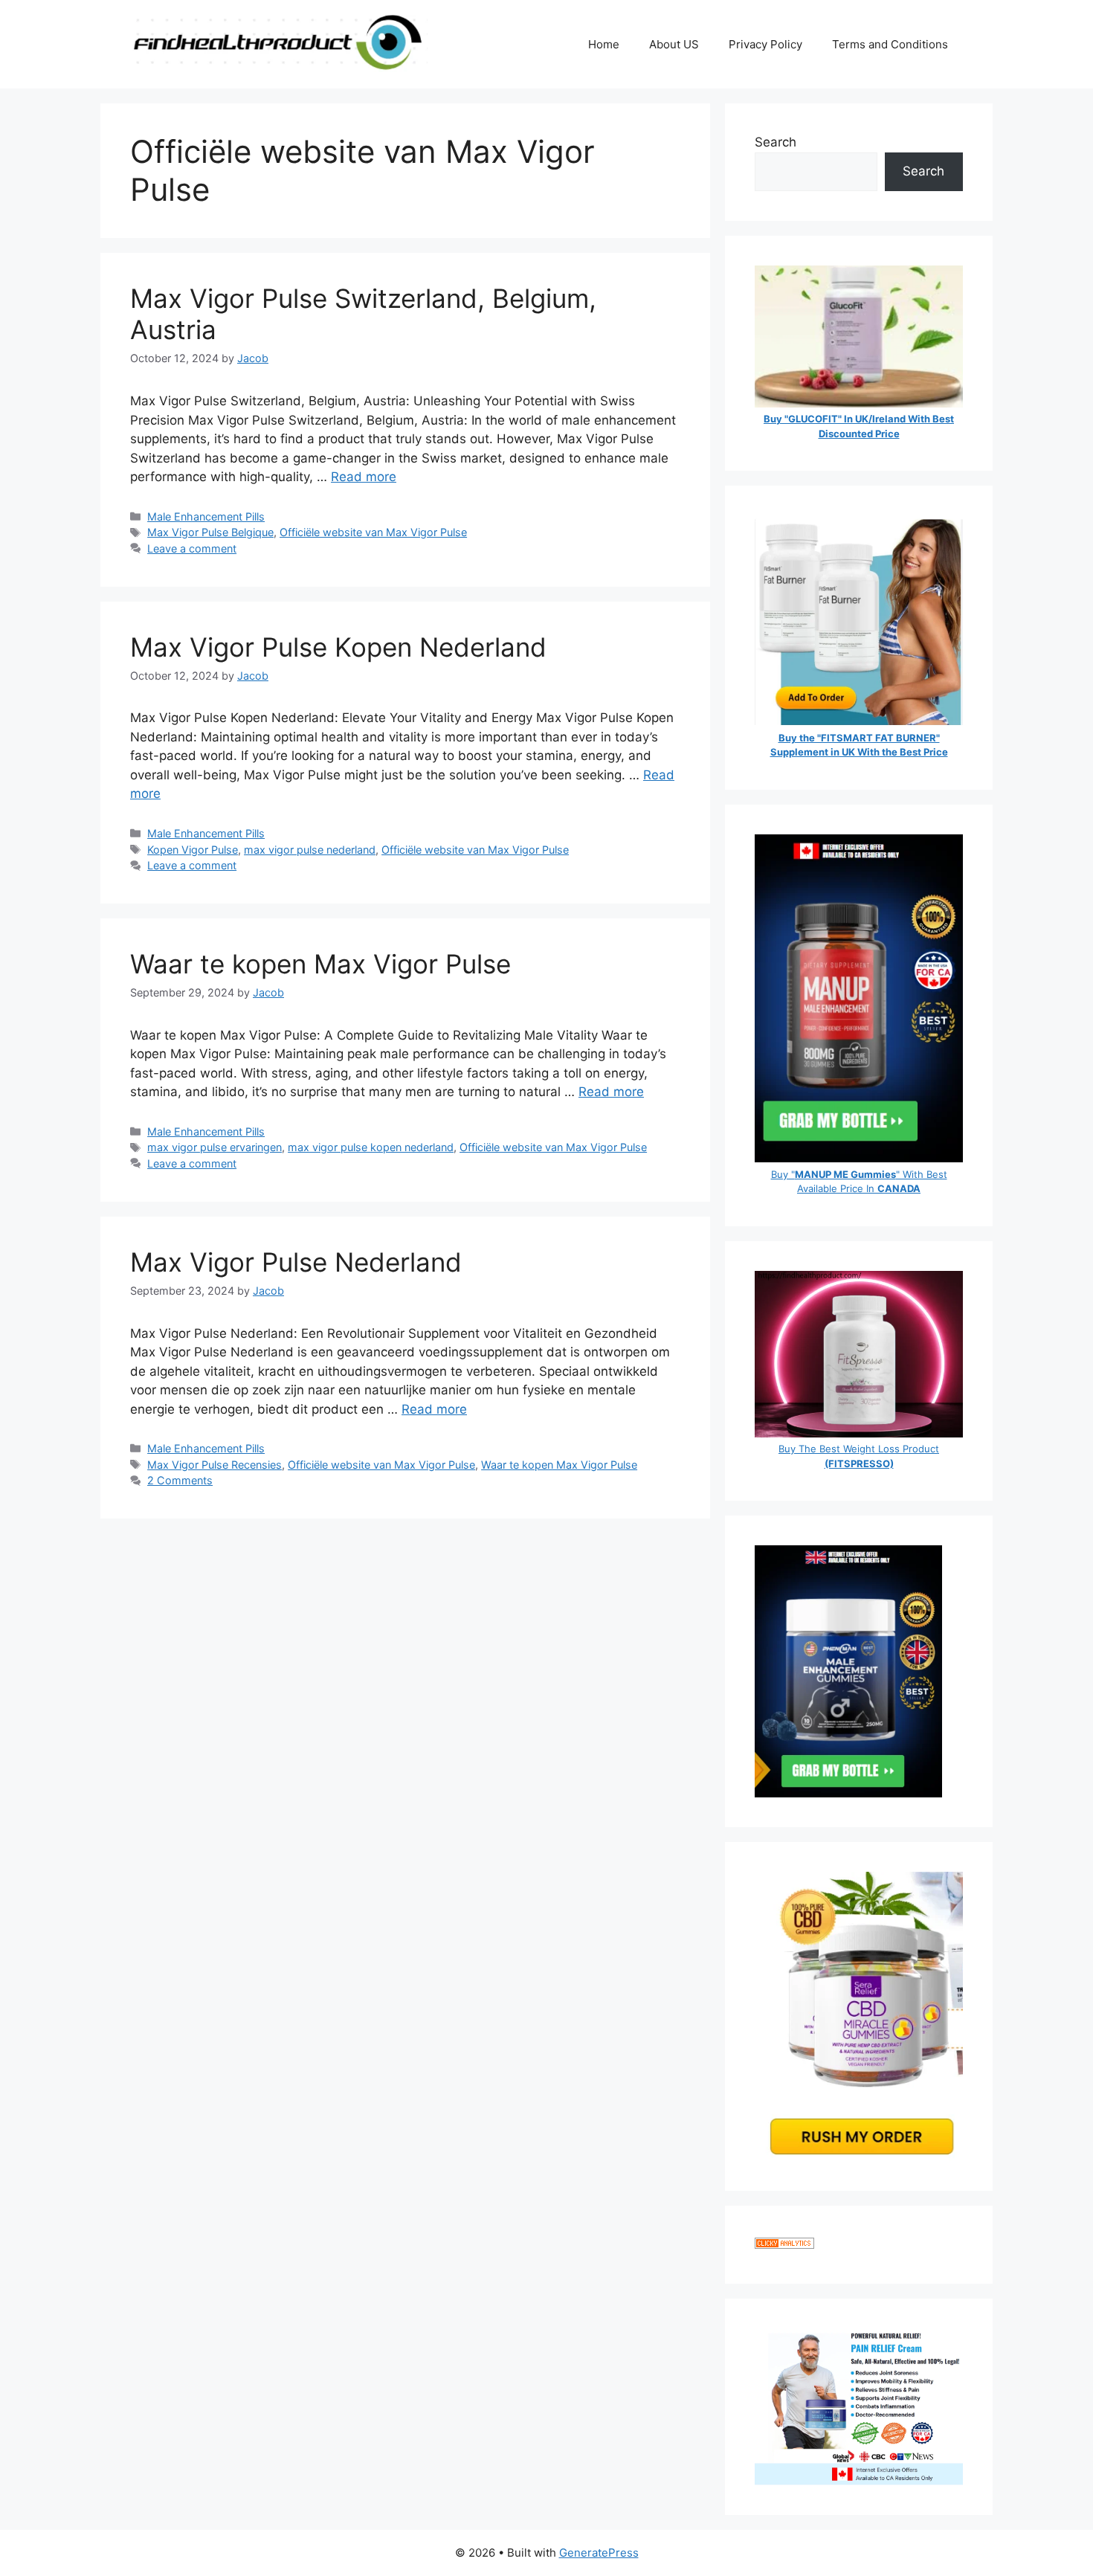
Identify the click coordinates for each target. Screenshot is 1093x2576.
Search (776, 142)
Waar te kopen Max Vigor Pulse (320, 964)
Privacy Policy (765, 44)
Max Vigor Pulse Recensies (215, 1465)
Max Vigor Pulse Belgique (210, 532)
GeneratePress (599, 2553)
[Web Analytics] (784, 2244)
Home (604, 44)
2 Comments (180, 1480)
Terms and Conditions (890, 44)
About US (674, 44)
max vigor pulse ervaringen (215, 1147)
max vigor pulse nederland (310, 850)
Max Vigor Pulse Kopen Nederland (338, 647)
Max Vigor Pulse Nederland (296, 1262)
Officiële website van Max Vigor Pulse (373, 532)
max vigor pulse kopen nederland (371, 1147)
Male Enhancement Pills (206, 516)
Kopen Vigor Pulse (193, 850)
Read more (364, 477)
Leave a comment (192, 548)
